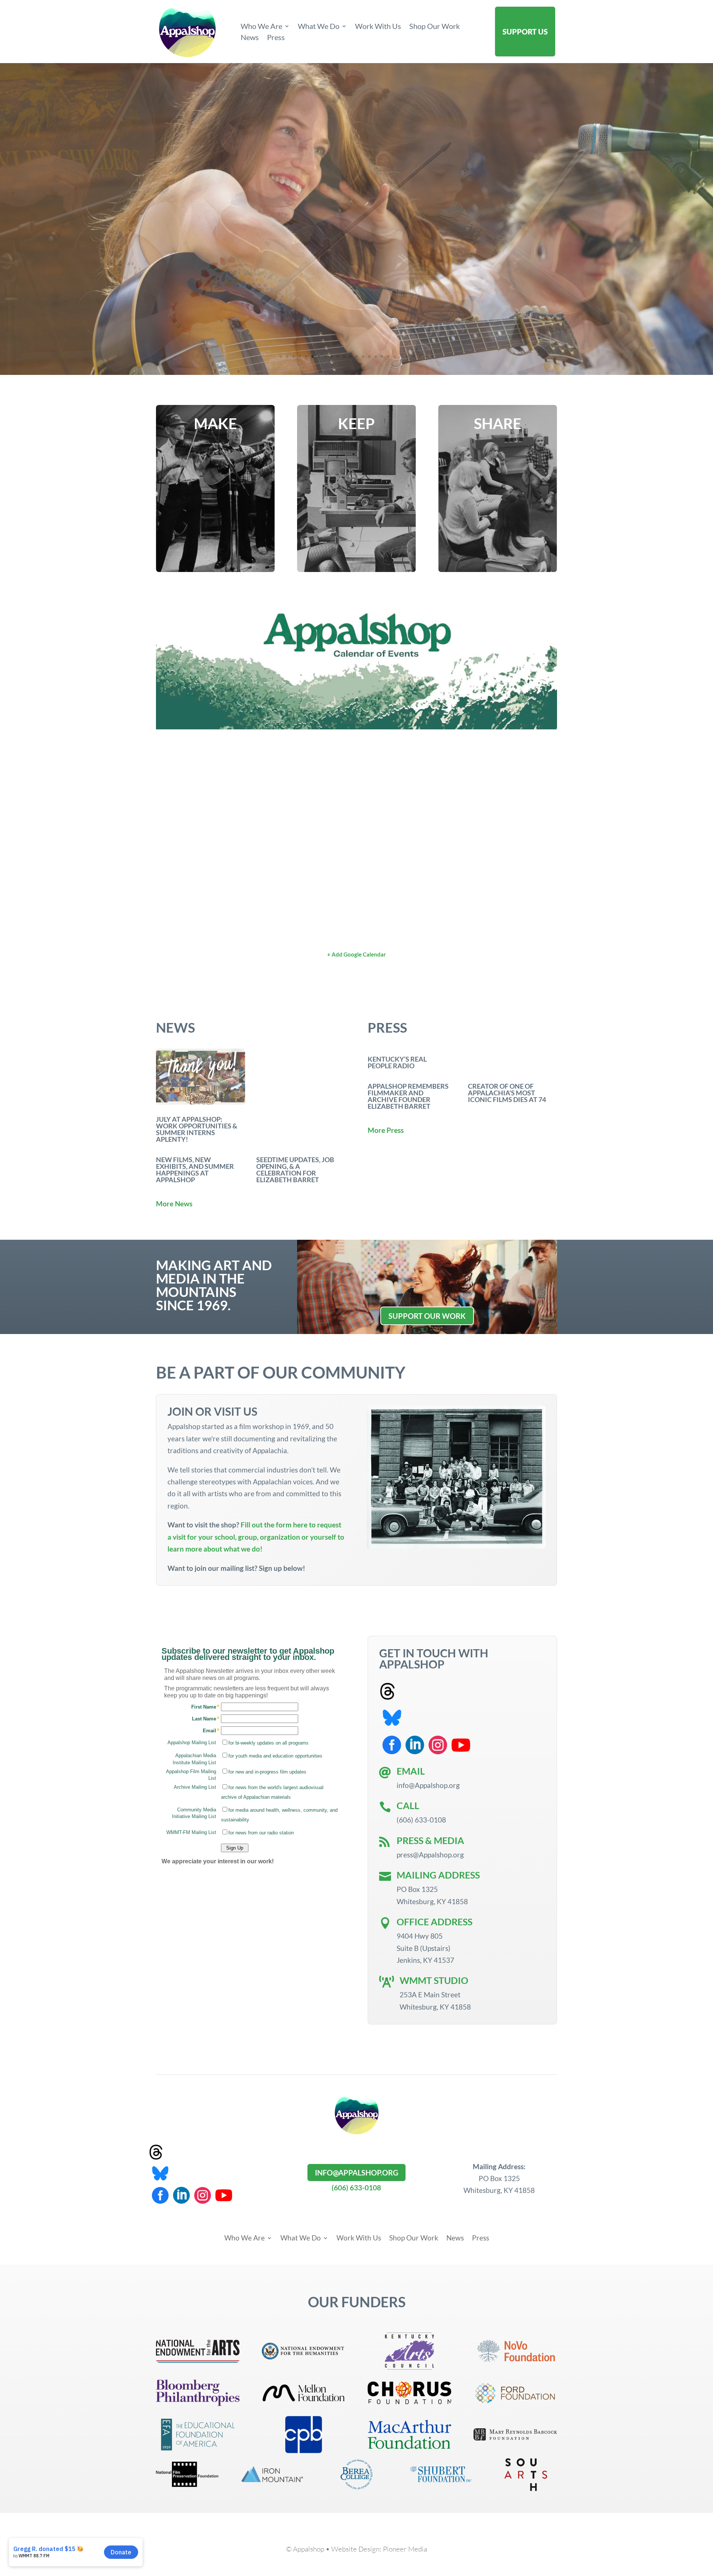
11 (344, 357)
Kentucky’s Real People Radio (397, 1062)
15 (369, 357)
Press (276, 38)
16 (376, 357)
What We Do (319, 27)
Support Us (525, 32)
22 (414, 357)
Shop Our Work (434, 27)
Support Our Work (427, 1316)
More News (174, 1204)
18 (388, 357)
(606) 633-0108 (356, 2188)
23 (420, 357)
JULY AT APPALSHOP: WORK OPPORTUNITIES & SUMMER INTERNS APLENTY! (197, 1129)
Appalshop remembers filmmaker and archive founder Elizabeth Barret (408, 1096)
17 (382, 357)
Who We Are (261, 27)
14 (363, 357)
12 (350, 357)
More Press (386, 1130)
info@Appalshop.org (356, 2173)
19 (395, 357)
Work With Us (378, 27)
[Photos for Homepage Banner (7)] (356, 372)
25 (432, 357)
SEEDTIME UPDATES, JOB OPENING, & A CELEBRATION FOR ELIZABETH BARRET (295, 1170)
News (250, 38)
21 (407, 357)
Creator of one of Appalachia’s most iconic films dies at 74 (507, 1093)
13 (357, 357)
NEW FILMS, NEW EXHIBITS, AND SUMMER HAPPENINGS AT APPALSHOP (195, 1170)
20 (401, 357)
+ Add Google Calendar (356, 954)
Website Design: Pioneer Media (379, 2549)
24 (426, 357)
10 (338, 357)
